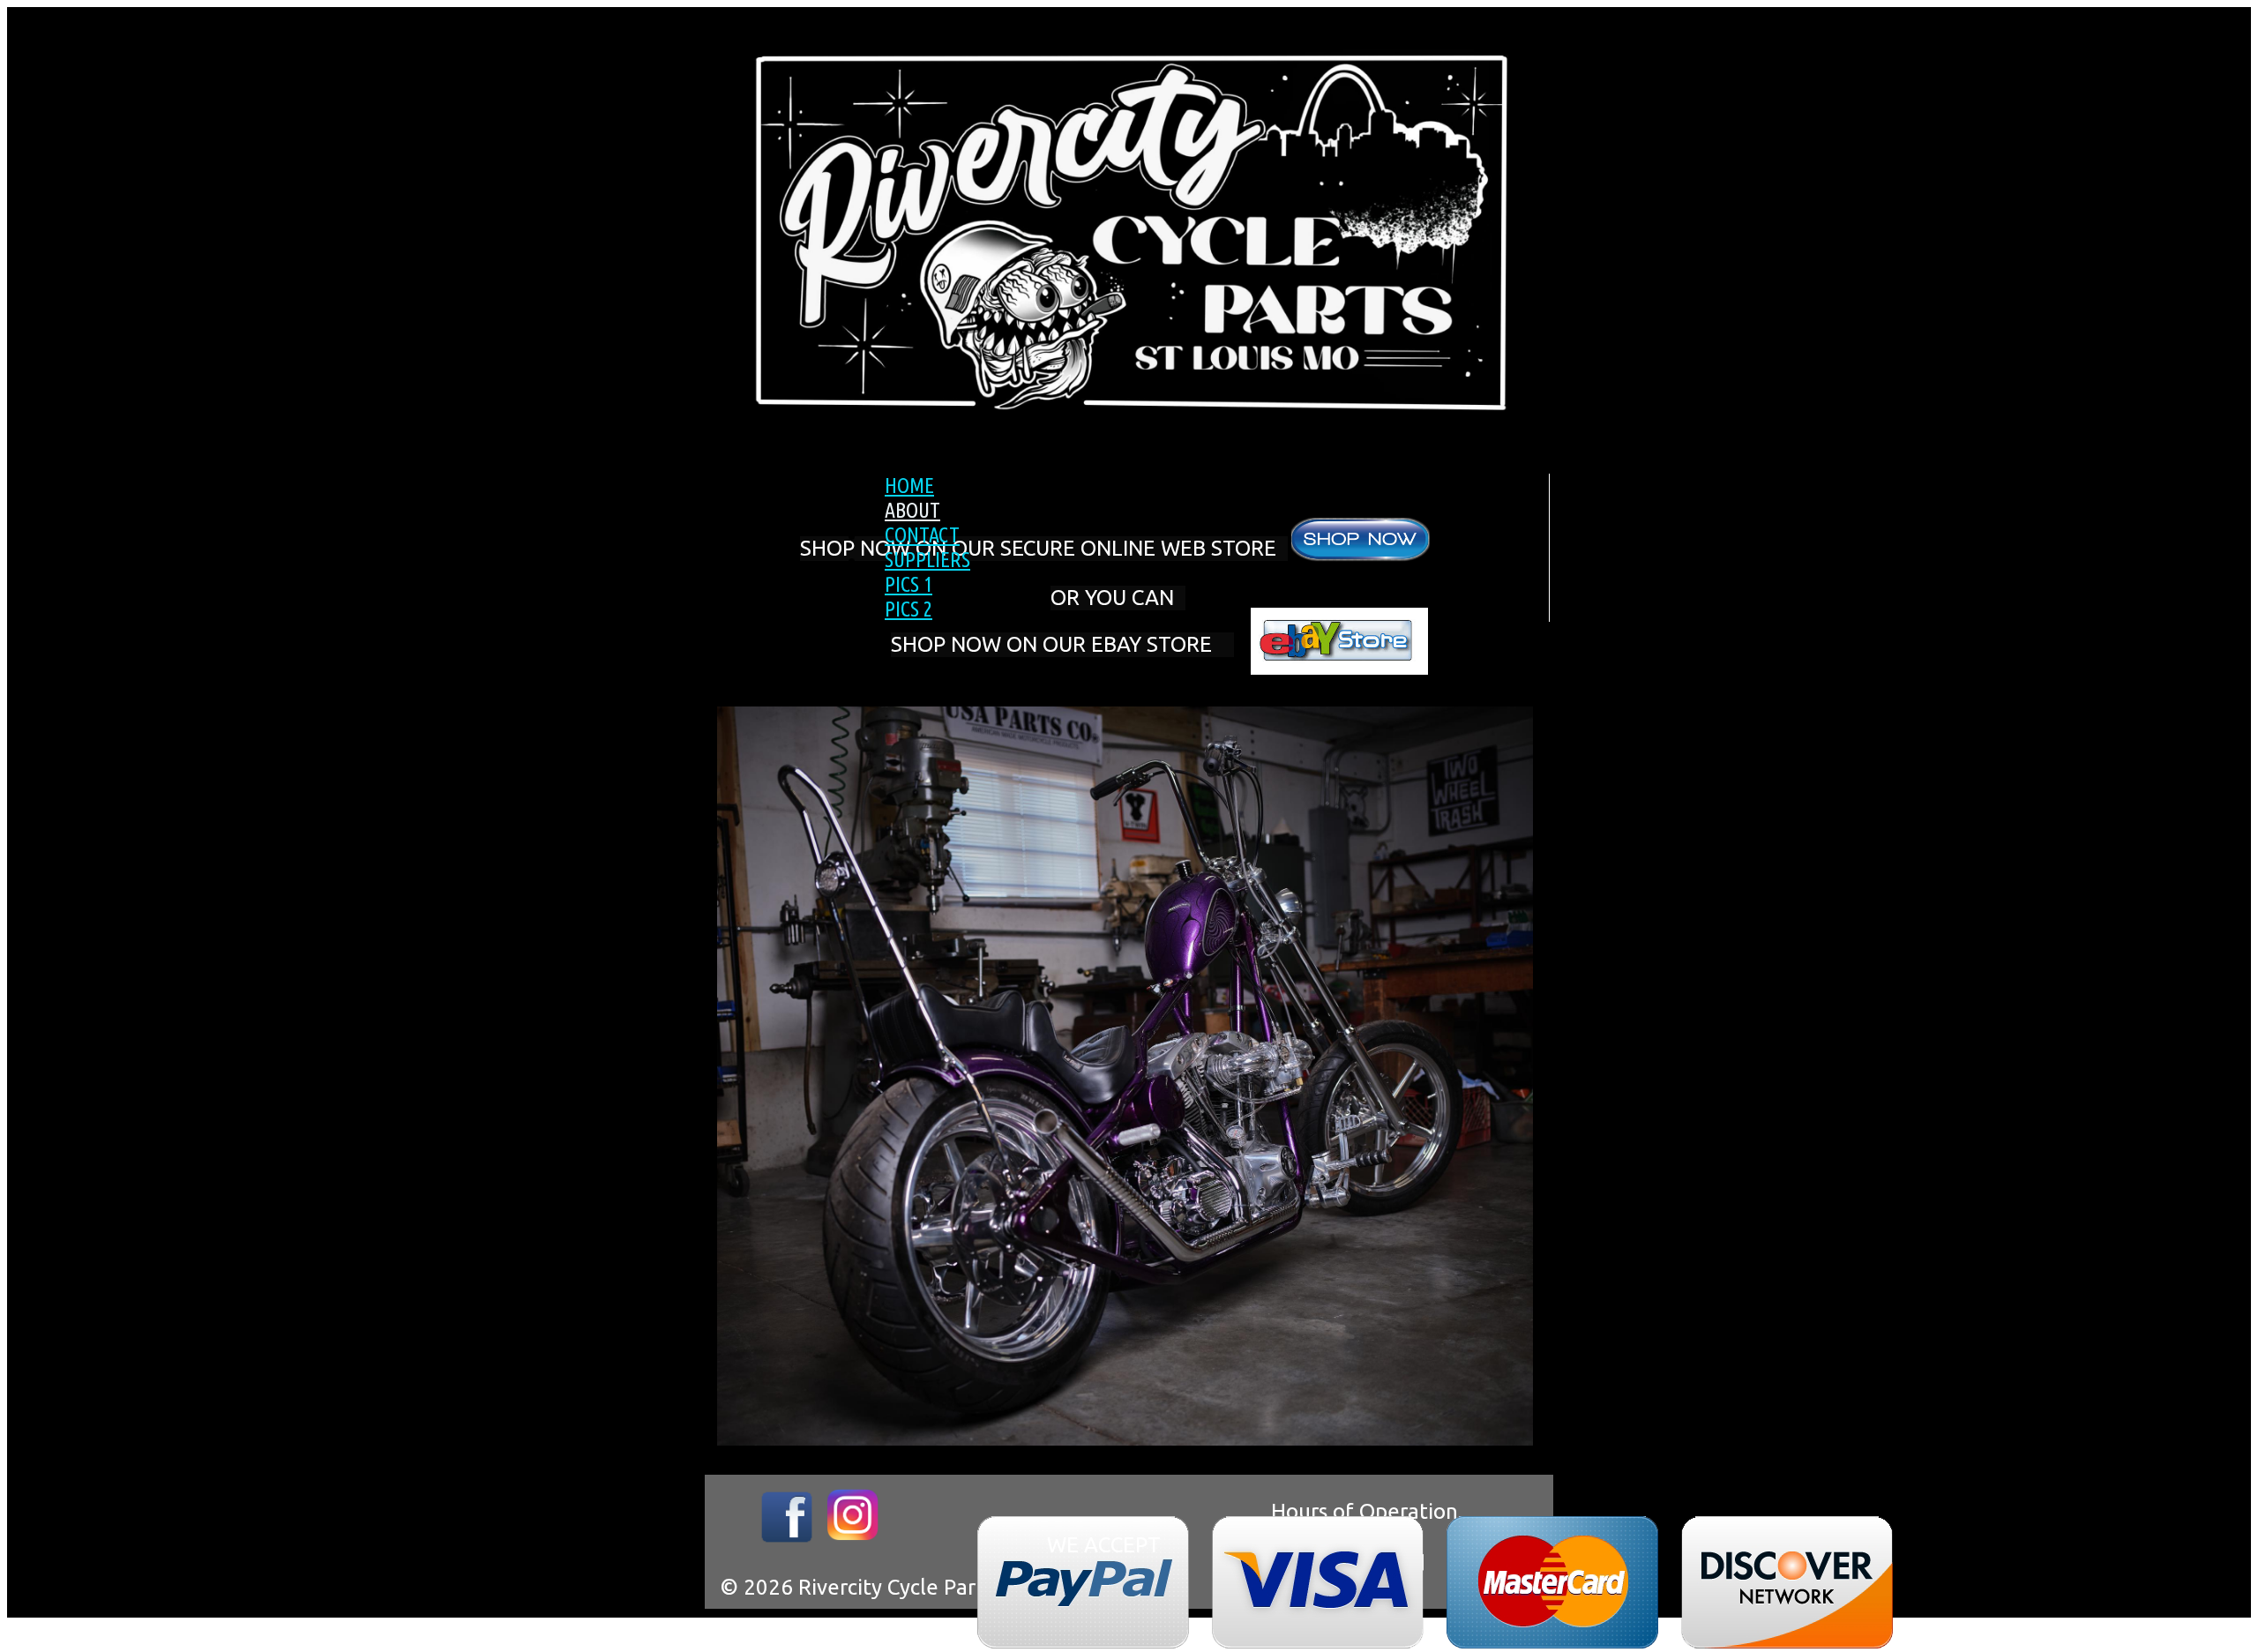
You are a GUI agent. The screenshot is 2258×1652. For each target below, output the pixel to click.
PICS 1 (908, 584)
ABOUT (912, 510)
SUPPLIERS (927, 560)
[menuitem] (1208, 486)
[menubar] (1191, 548)
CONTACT (922, 535)
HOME (909, 486)
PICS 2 (908, 609)
